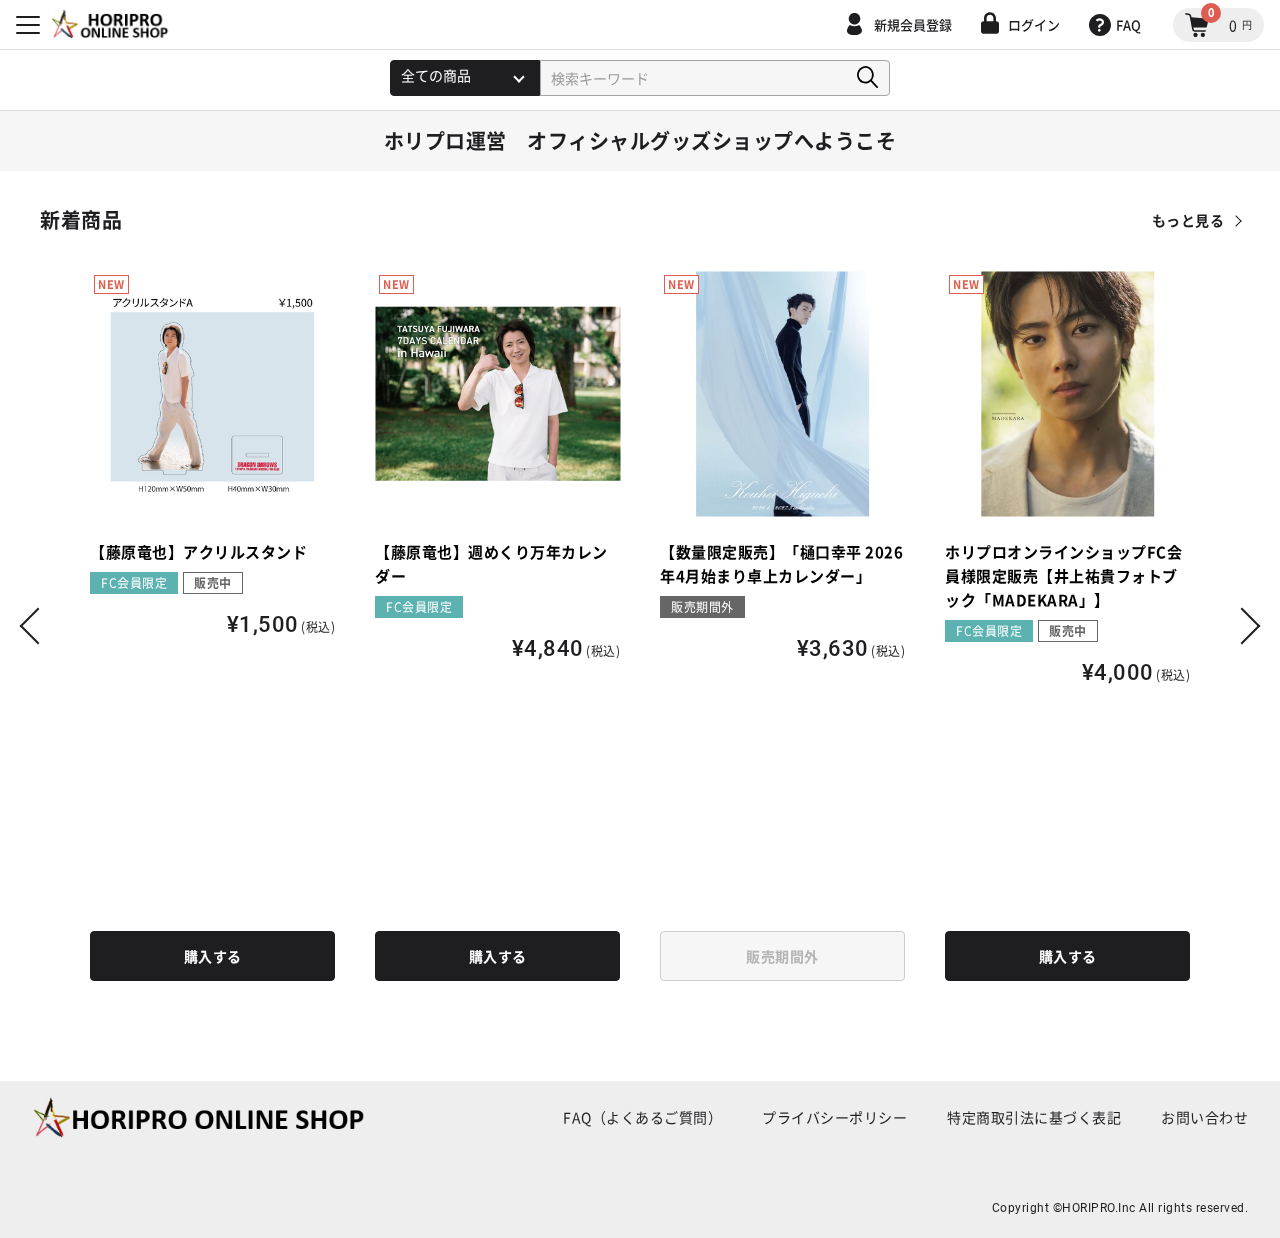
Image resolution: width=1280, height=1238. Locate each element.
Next (1242, 626)
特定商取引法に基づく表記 (1034, 1117)
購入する (213, 956)
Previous (38, 626)
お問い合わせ (1204, 1117)
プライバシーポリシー (834, 1117)
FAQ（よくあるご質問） (642, 1117)
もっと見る (1188, 220)
